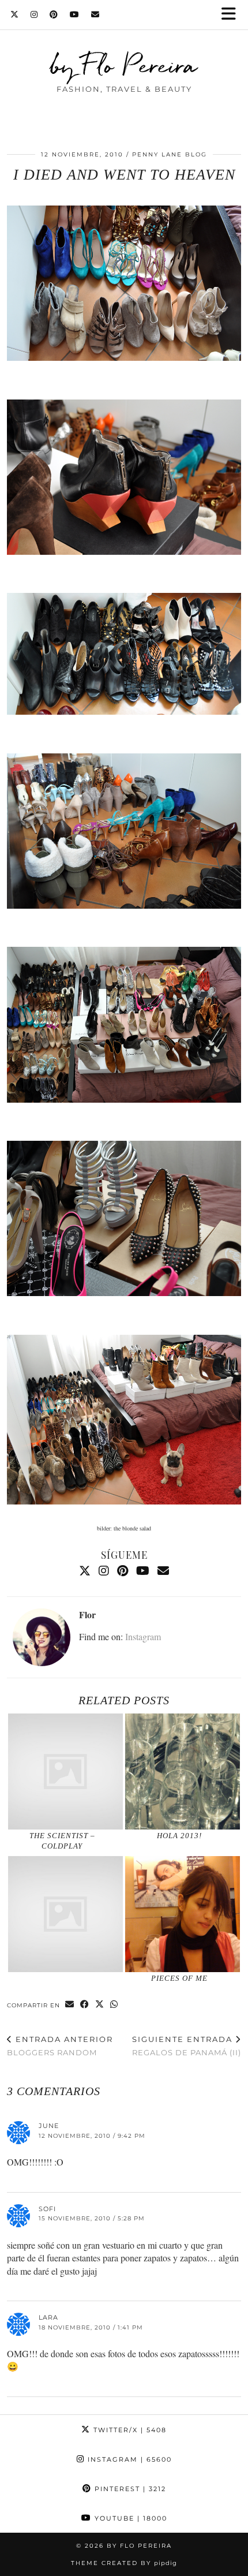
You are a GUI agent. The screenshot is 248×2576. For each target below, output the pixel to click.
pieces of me (179, 1978)
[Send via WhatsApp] (114, 2005)
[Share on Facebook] (85, 2005)
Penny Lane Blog (170, 154)
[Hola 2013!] (183, 1772)
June (49, 2126)
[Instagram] (34, 14)
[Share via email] (70, 2005)
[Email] (95, 14)
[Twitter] (15, 14)
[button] (232, 15)
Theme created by (124, 2563)
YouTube (129, 2518)
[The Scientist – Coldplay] (65, 1772)
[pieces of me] (183, 1914)
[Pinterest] (54, 14)
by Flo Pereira (124, 65)
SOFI (47, 2209)
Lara (48, 2317)
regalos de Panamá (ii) (187, 2046)
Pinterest (129, 2489)
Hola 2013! (179, 1836)
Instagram (143, 1636)
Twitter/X (129, 2430)
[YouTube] (75, 14)
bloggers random (60, 2046)
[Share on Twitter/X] (100, 2005)
